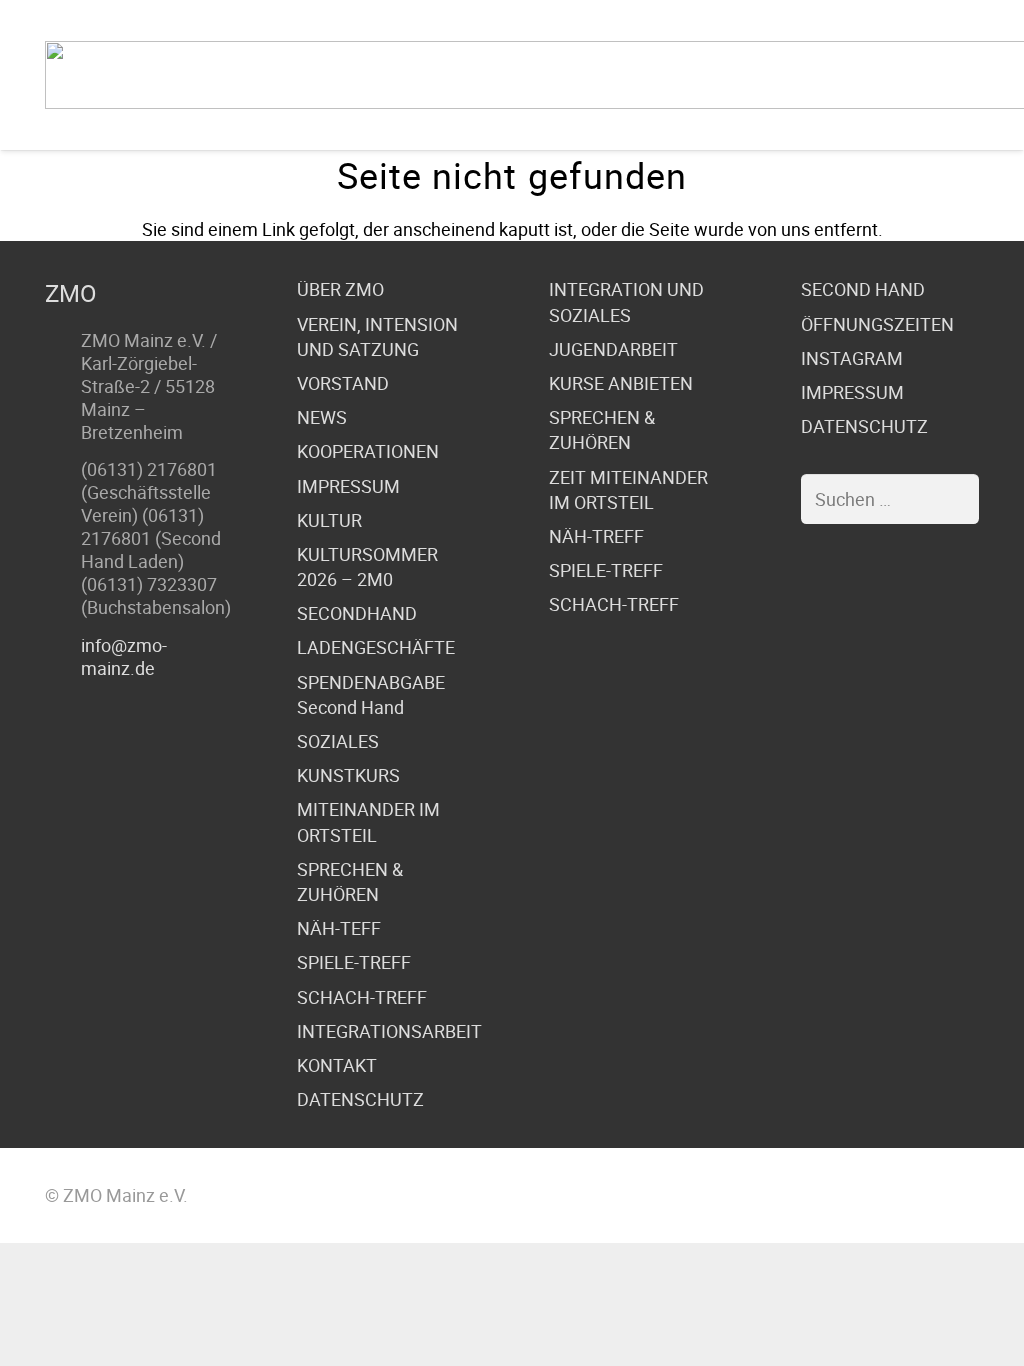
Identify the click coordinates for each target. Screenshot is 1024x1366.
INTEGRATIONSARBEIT (389, 1031)
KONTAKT (337, 1065)
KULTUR (329, 520)
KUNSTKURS (348, 775)
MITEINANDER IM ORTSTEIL (368, 821)
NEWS (322, 417)
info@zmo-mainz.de (124, 656)
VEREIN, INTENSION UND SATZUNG (377, 336)
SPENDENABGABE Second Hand (371, 694)
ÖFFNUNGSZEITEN (877, 324)
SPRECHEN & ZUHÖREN (350, 881)
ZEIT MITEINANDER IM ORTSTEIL (628, 489)
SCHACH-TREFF (362, 997)
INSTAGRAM (852, 358)
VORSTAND (343, 383)
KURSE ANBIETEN (621, 383)
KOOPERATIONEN (368, 451)
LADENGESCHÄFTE (376, 647)
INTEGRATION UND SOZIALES (626, 301)
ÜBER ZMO (340, 289)
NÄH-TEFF (339, 928)
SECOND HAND (863, 289)
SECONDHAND (357, 613)
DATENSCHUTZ (360, 1099)
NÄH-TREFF (596, 536)
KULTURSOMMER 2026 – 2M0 (367, 566)
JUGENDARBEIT (613, 349)
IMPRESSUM (348, 486)
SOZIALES (338, 741)
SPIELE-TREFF (354, 962)
